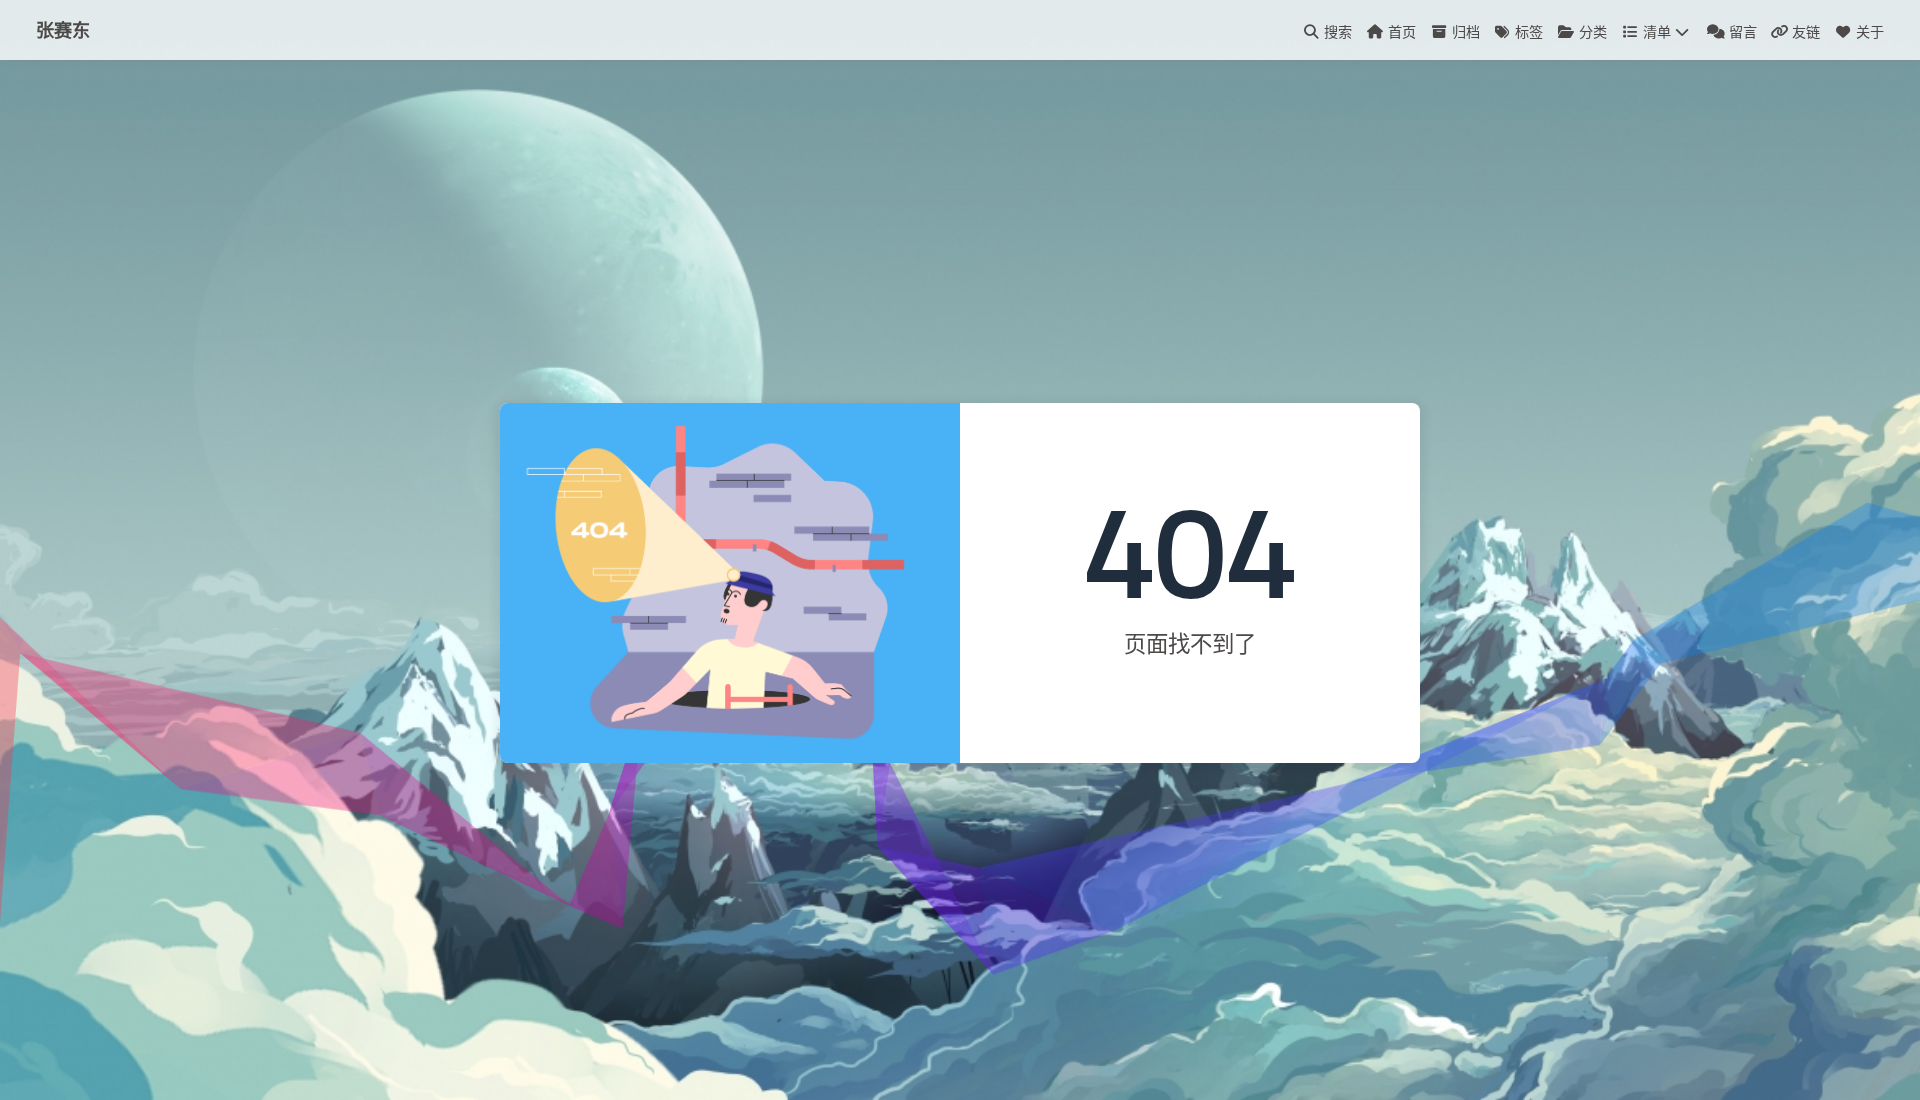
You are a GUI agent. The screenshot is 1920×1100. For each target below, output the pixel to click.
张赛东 (63, 30)
